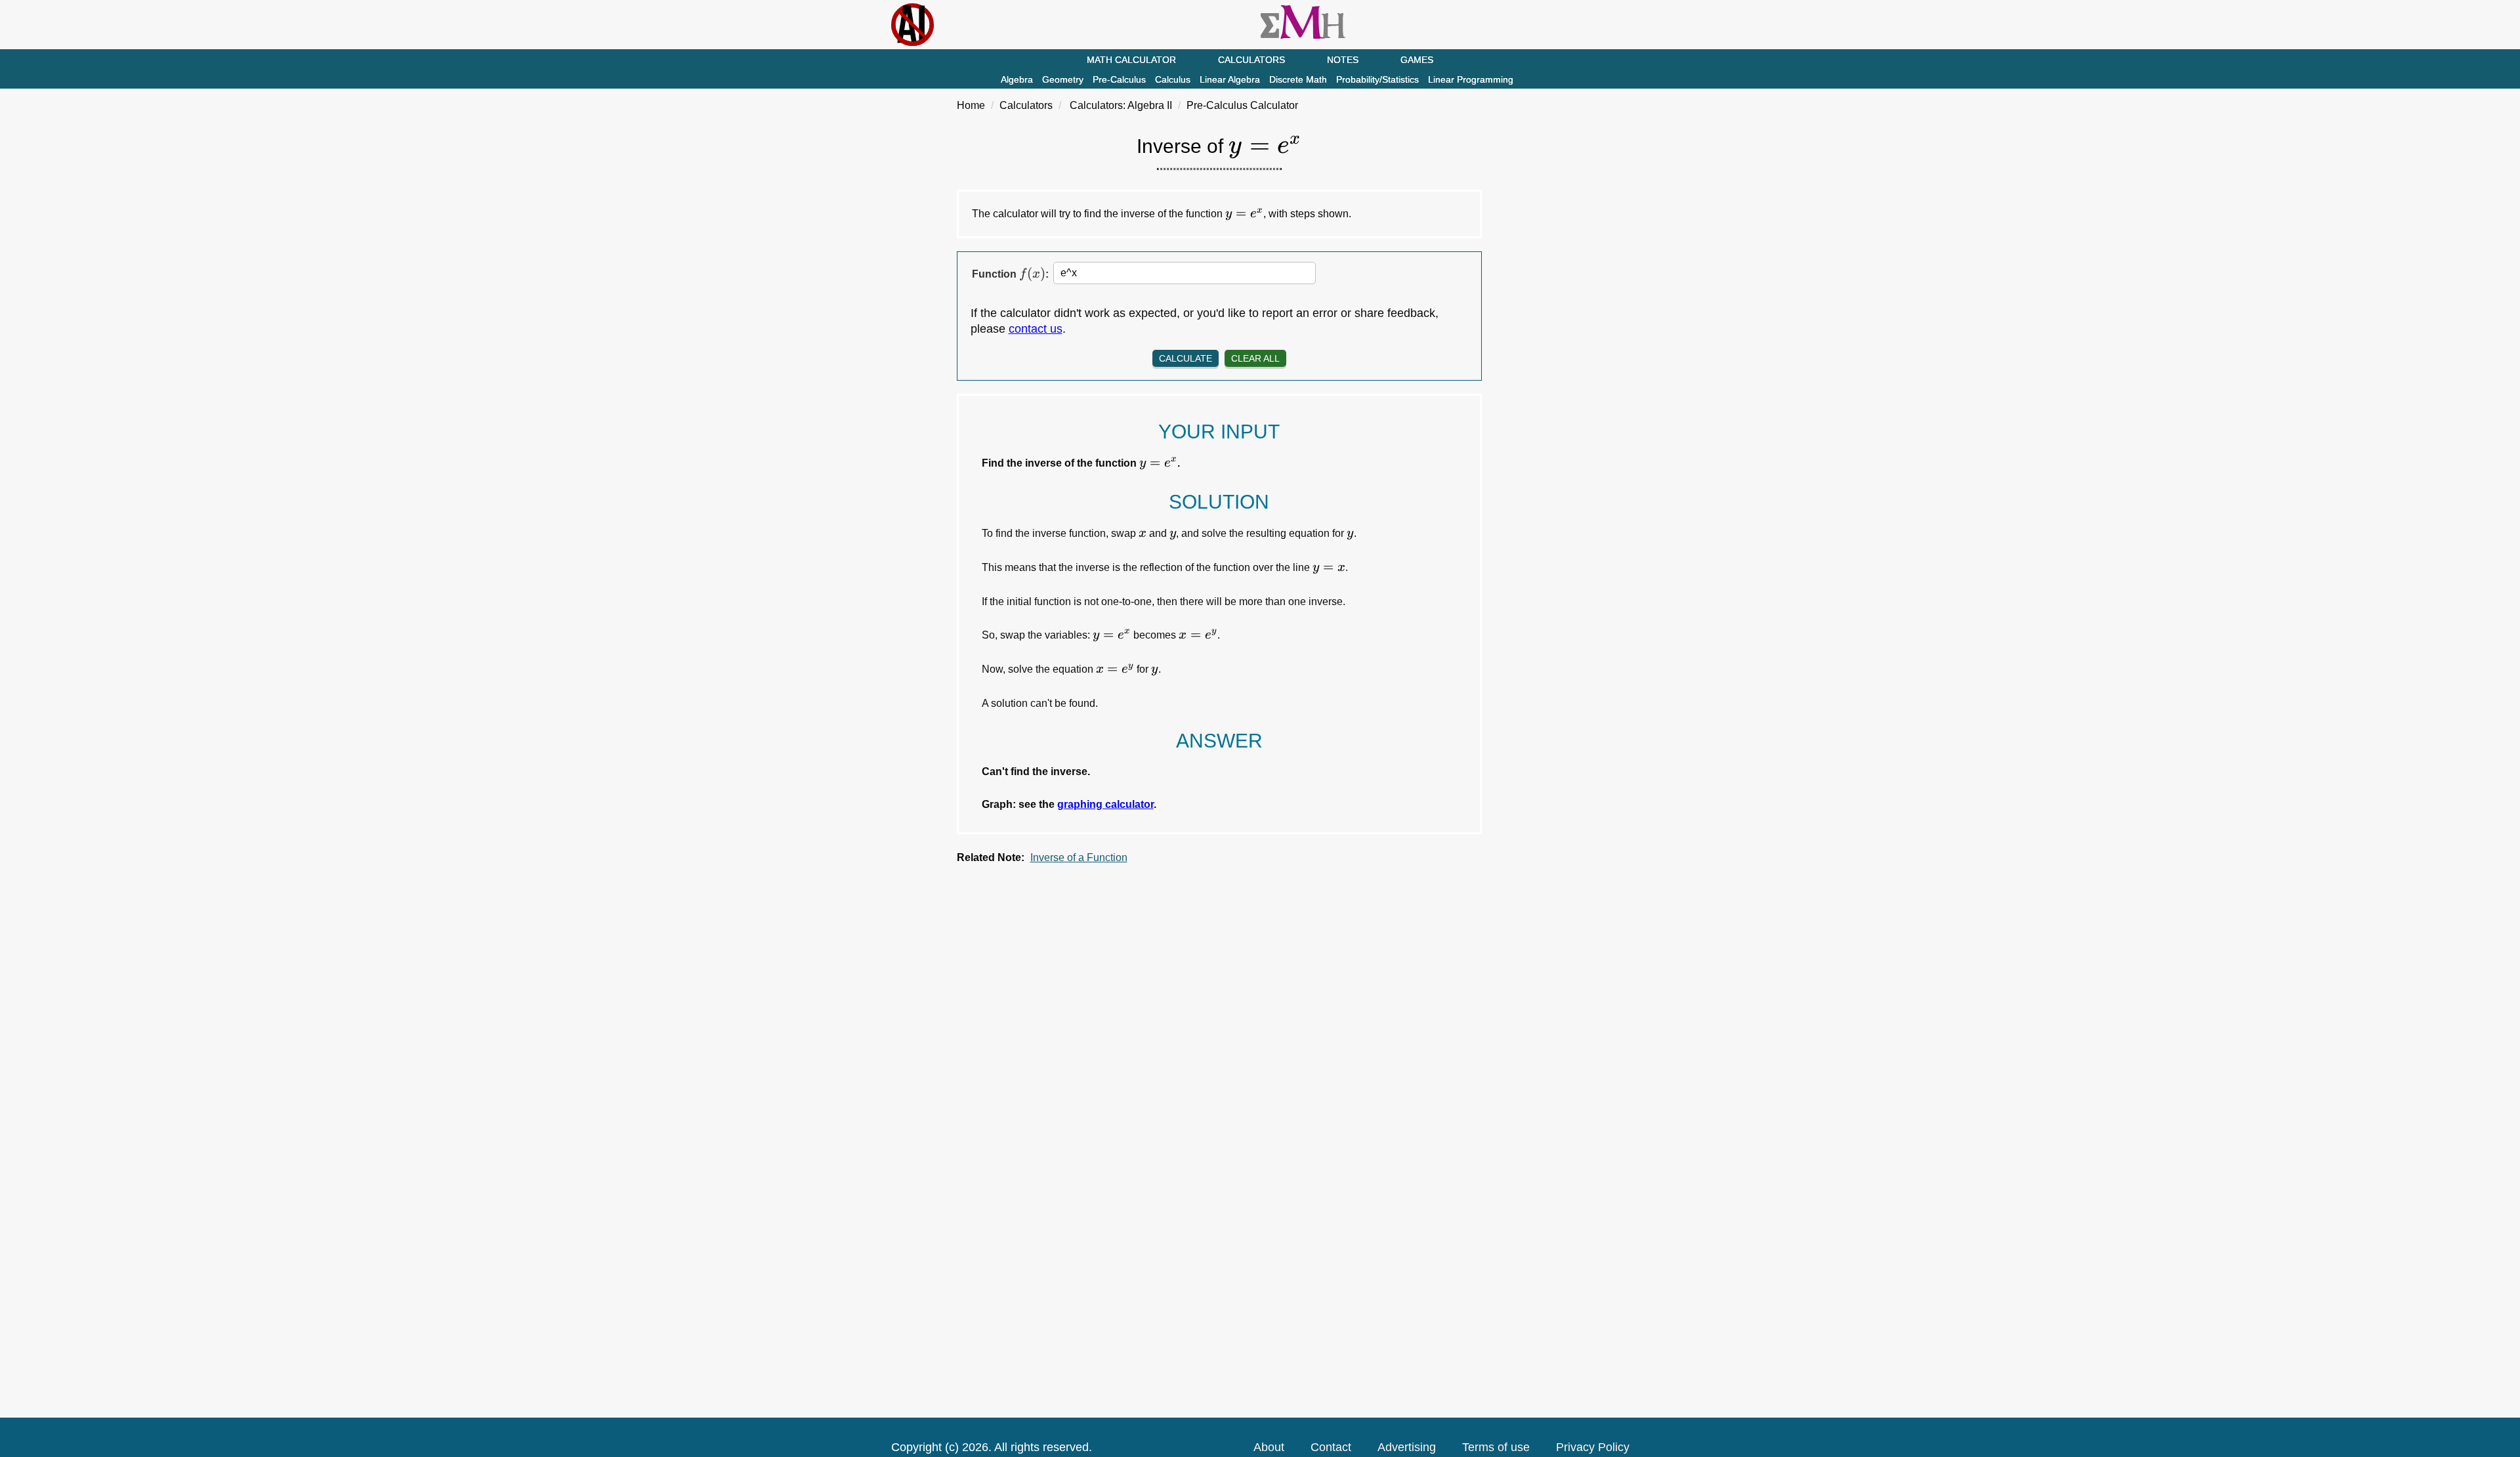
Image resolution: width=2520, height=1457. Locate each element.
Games (1417, 60)
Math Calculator (1131, 60)
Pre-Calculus (1119, 79)
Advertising (1407, 1447)
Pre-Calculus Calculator (1242, 105)
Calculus (1173, 79)
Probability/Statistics (1377, 79)
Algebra (1017, 79)
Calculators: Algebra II (1121, 105)
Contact (1331, 1447)
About (1269, 1447)
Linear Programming (1471, 79)
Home (971, 105)
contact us (1036, 329)
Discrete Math (1298, 79)
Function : (1010, 274)
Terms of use (1496, 1447)
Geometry (1063, 79)
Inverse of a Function (1079, 857)
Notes (1343, 60)
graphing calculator (1105, 804)
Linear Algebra (1230, 79)
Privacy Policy (1593, 1447)
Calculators (1251, 60)
